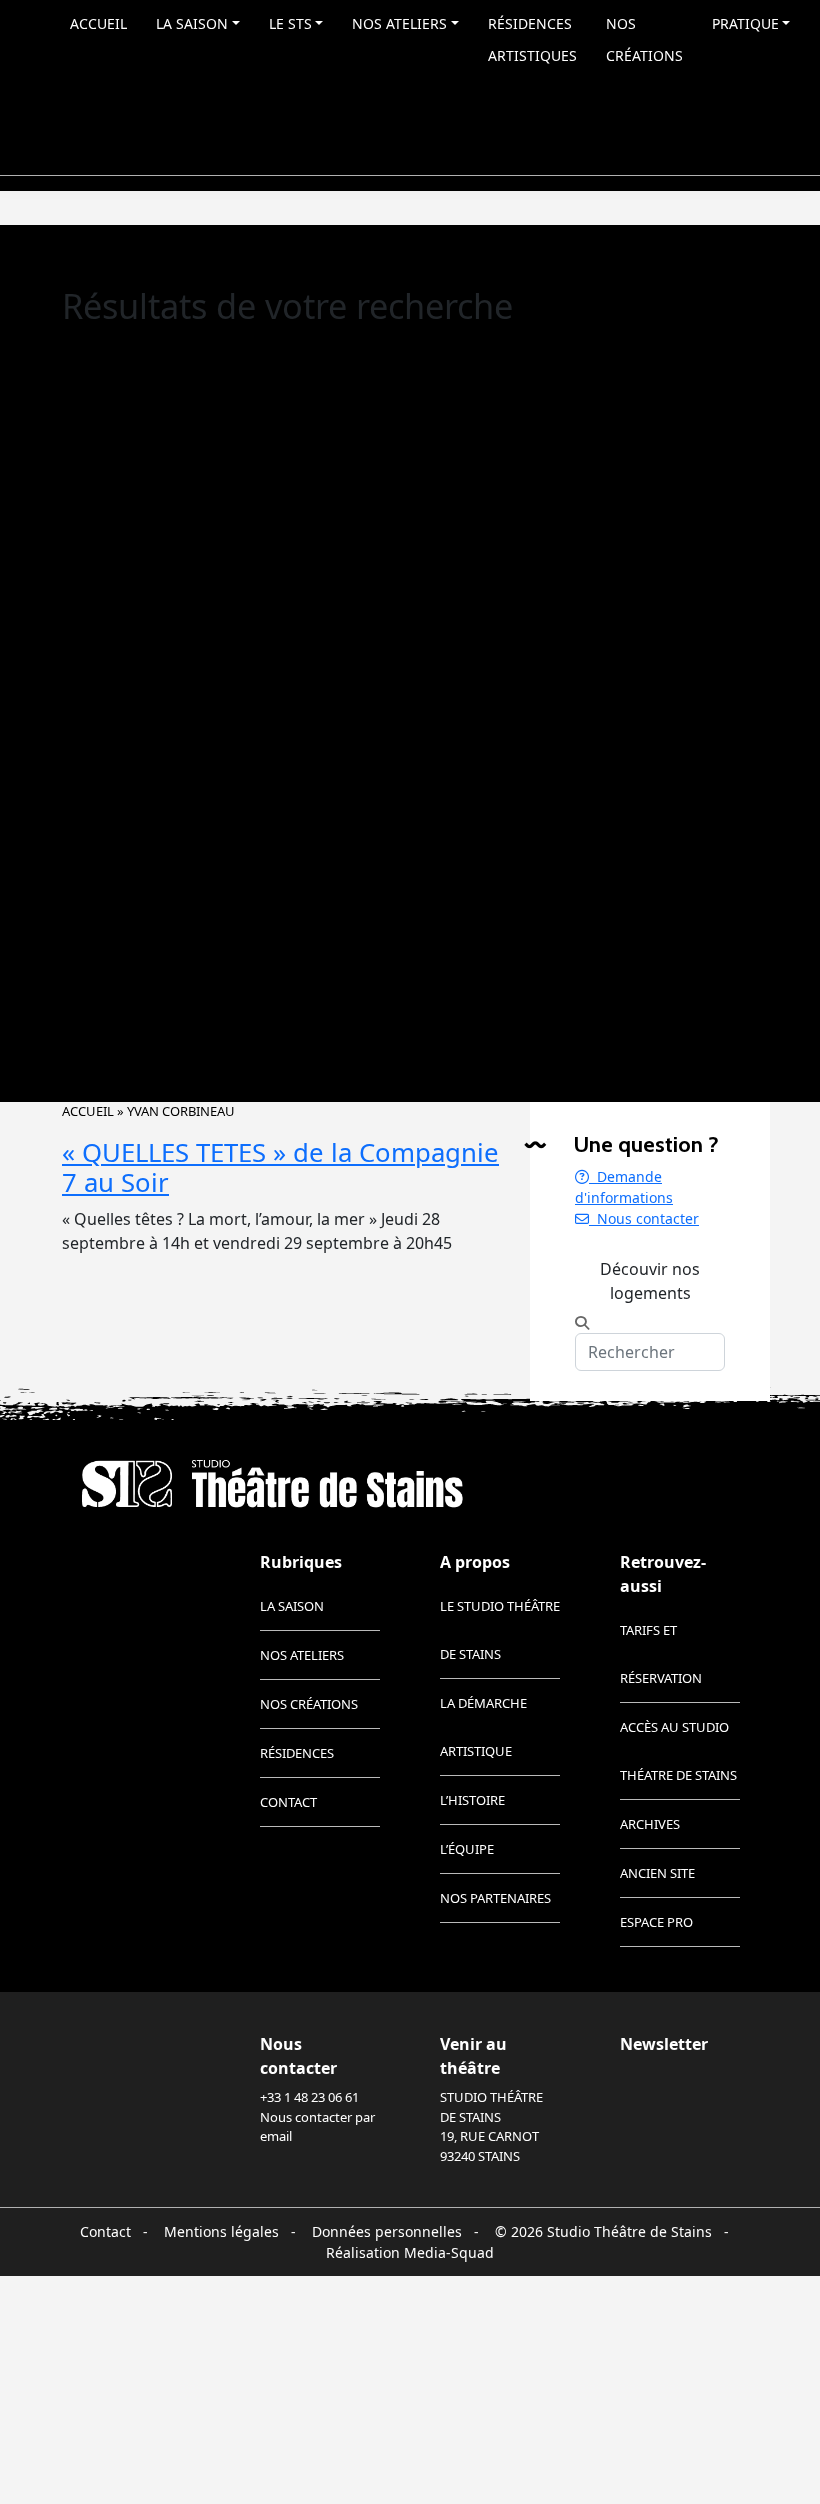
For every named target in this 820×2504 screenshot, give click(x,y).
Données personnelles (387, 2231)
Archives (650, 1824)
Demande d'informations (624, 1187)
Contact (288, 1802)
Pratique (745, 23)
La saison (192, 23)
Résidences (297, 1753)
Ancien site (657, 1873)
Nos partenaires (495, 1898)
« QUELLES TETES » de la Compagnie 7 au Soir (280, 1168)
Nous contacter (644, 1218)
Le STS (290, 23)
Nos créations (644, 39)
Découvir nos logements (650, 1281)
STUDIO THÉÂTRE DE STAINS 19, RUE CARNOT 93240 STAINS (491, 2126)
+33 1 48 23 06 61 (309, 2097)
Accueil (98, 23)
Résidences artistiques (532, 39)
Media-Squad (449, 2252)
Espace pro (656, 1922)
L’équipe (467, 1849)
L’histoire (472, 1800)
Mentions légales (221, 2231)
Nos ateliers (399, 23)
